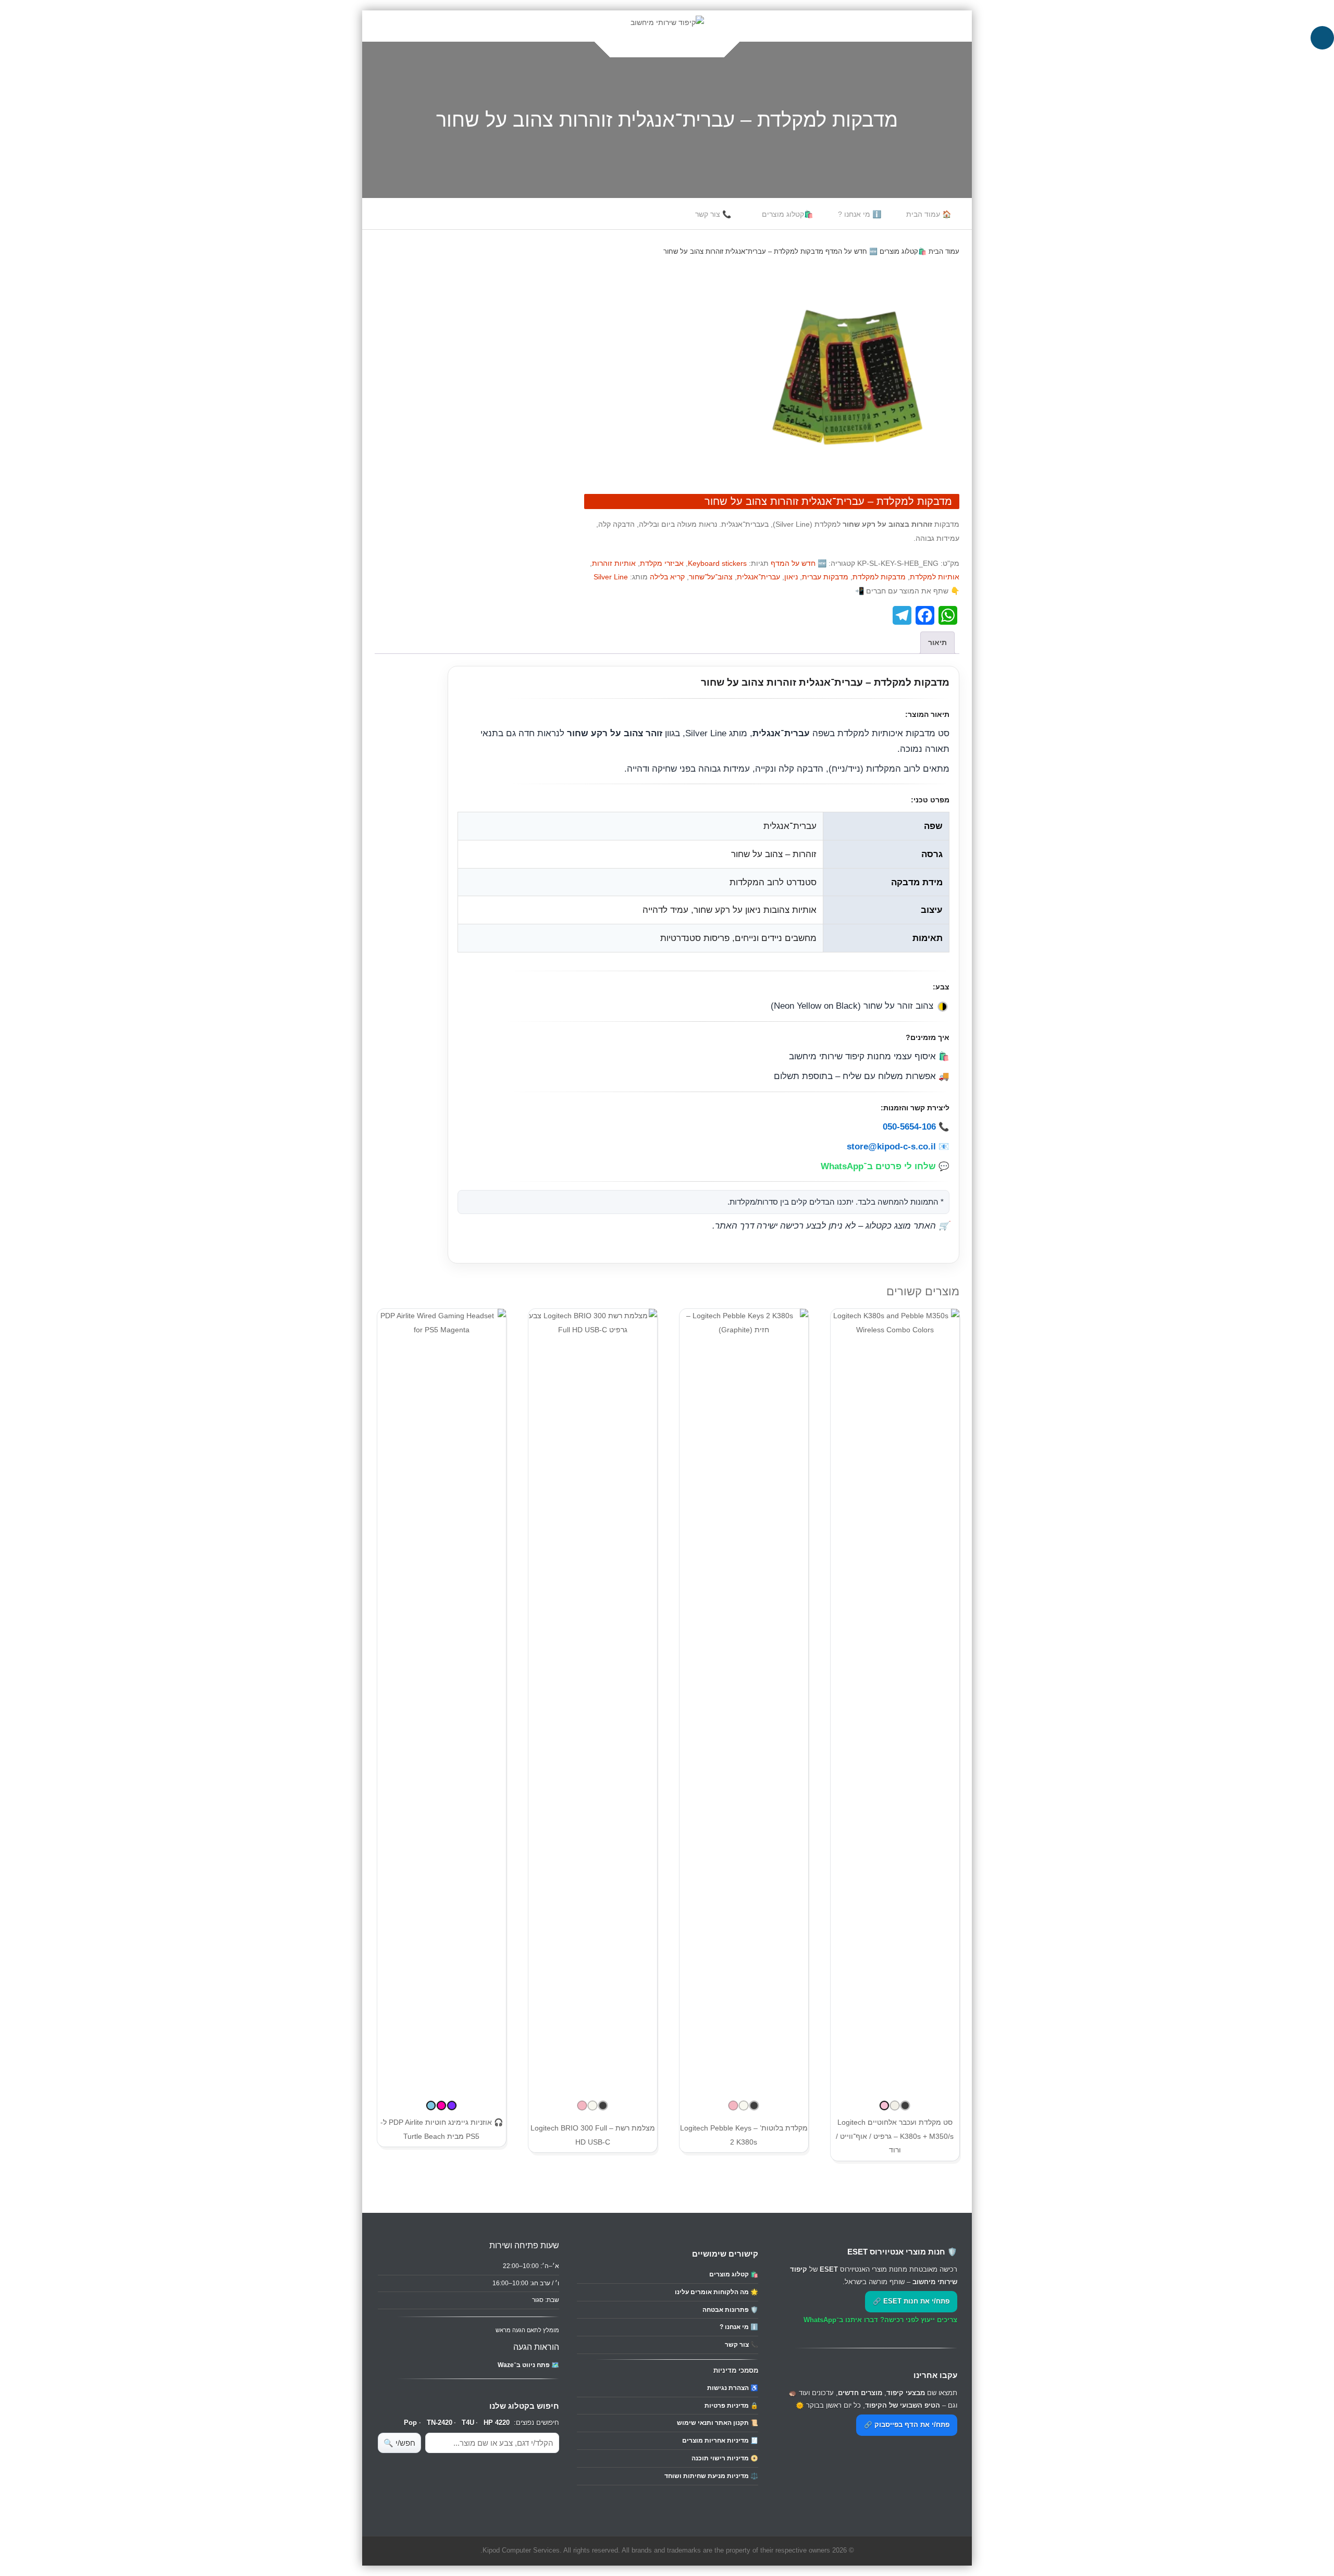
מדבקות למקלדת (879, 577)
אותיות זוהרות (614, 563)
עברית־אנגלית (758, 577)
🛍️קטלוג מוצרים (787, 214)
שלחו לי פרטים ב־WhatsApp (878, 1166)
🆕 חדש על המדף (851, 251)
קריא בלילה (667, 577)
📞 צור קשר (713, 214)
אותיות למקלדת (935, 577)
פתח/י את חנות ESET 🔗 (911, 2301)
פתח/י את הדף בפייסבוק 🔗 (907, 2425)
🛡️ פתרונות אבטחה (730, 2310)
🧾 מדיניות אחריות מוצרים (720, 2441)
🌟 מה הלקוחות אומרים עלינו (717, 2292)
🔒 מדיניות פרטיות (731, 2406)
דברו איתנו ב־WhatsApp (841, 2320)
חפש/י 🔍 (399, 2443)
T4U (468, 2423)
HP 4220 (497, 2423)
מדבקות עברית (825, 577)
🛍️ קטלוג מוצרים (734, 2274)
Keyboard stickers (717, 563)
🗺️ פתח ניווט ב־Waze (528, 2365)
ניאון (791, 577)
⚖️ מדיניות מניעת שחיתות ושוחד (711, 2476)
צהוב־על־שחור (711, 577)
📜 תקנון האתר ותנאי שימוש (718, 2423)
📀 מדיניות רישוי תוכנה (725, 2458)
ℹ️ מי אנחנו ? (860, 214)
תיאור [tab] (937, 642)
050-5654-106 (909, 1126)
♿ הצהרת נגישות (733, 2388)
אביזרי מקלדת (662, 563)
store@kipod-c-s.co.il (891, 1146)
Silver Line (611, 577)
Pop (410, 2423)
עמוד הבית (944, 251)
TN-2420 (440, 2423)
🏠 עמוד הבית (929, 214)
